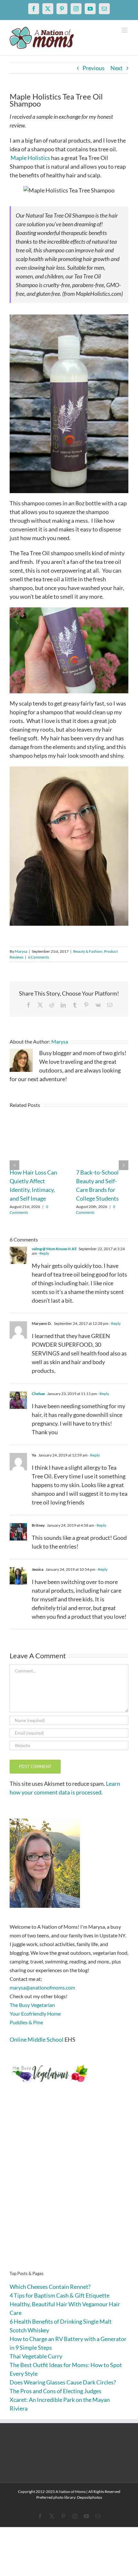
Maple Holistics (30, 158)
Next (116, 68)
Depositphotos (90, 2497)
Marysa (21, 951)
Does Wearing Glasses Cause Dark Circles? (63, 2382)
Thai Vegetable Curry (36, 2356)
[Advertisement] (69, 2187)
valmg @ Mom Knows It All (54, 1249)
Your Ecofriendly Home (35, 2014)
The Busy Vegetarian (32, 2005)
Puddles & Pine (26, 2022)
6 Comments (39, 957)
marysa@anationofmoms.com (42, 1987)
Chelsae (38, 1394)
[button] (14, 1165)
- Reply (43, 1253)
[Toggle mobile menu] (125, 30)
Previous (94, 68)
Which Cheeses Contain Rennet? (50, 2287)
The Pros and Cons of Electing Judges (56, 2391)
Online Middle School (37, 2039)
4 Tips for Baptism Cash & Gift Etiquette (60, 2295)
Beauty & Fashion (88, 951)
